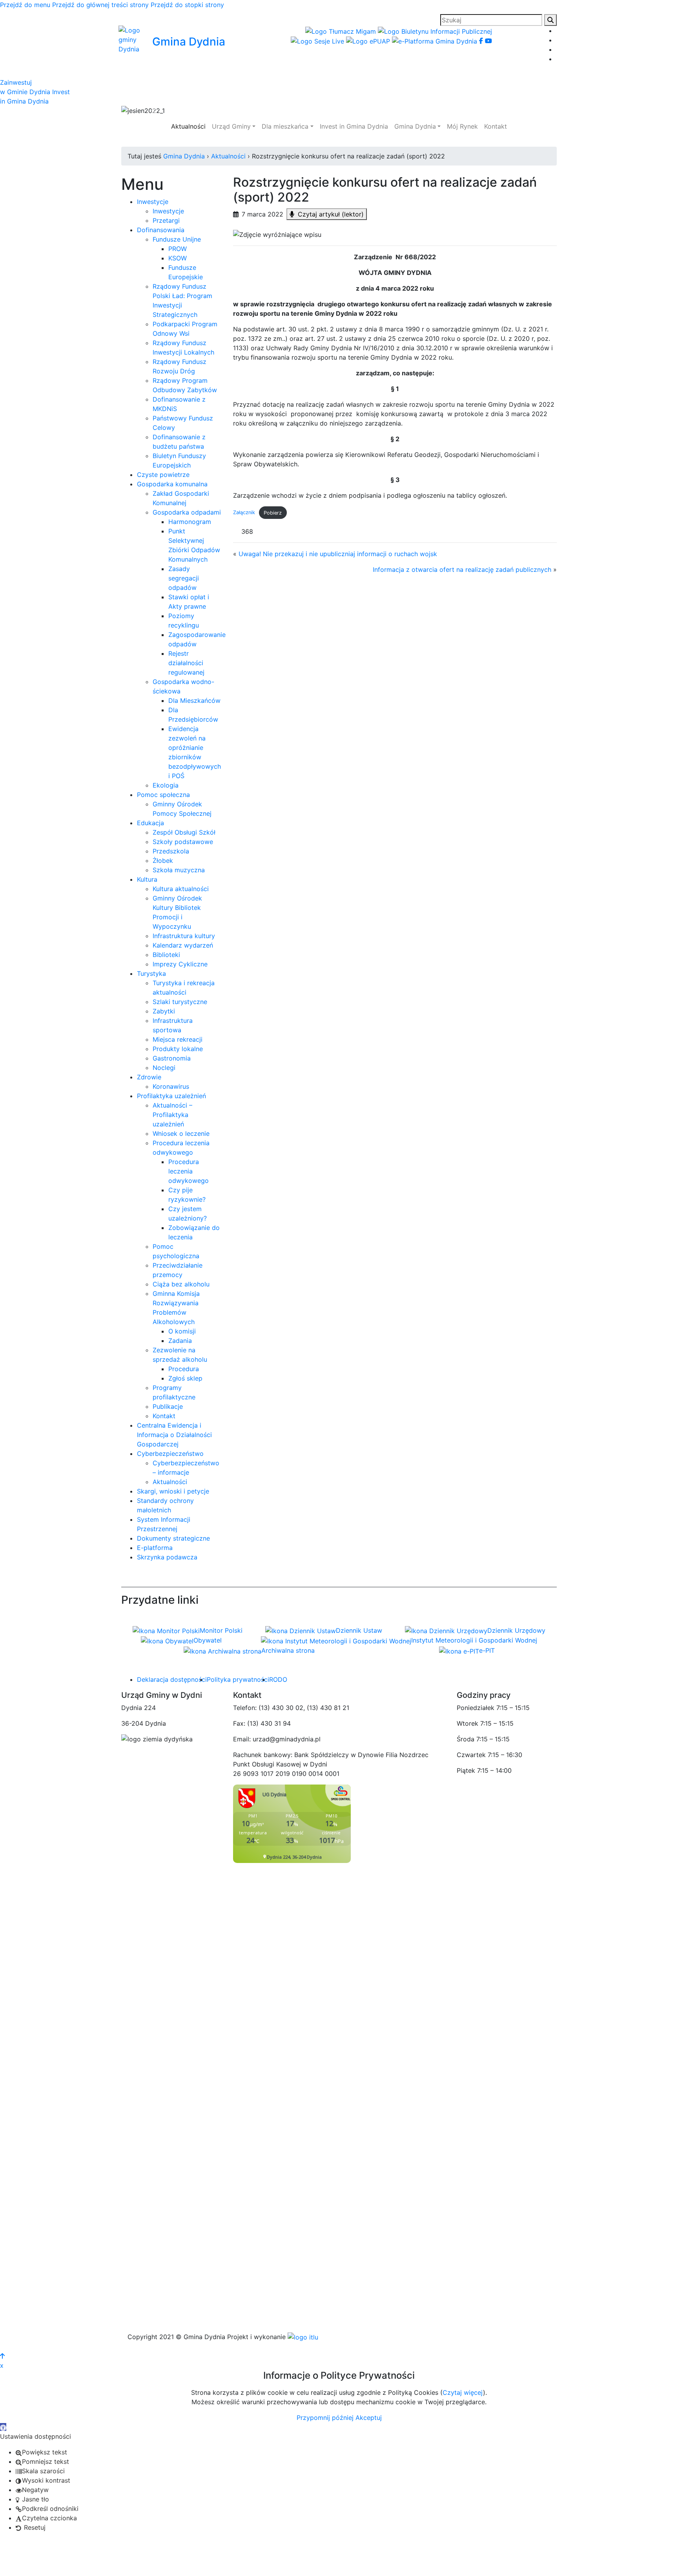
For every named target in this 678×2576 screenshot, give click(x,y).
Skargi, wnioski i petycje (173, 1491)
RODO (278, 1679)
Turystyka (151, 973)
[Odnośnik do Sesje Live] (318, 41)
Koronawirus (171, 1086)
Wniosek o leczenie (181, 1133)
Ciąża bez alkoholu (181, 1284)
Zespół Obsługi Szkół (184, 832)
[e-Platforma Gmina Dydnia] (436, 41)
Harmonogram (190, 522)
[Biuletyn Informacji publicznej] (435, 31)
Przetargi (166, 220)
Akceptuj (369, 2418)
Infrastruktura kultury (184, 936)
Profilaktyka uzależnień (171, 1096)
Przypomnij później (325, 2418)
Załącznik (244, 513)
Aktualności (170, 1482)
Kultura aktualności (181, 889)
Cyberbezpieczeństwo (170, 1454)
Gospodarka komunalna (172, 484)
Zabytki (164, 1011)
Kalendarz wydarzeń (183, 945)
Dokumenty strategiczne (173, 1538)
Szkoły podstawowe (183, 842)
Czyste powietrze (163, 475)
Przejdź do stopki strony (187, 5)
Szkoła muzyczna (179, 870)
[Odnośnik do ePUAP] (369, 41)
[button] (154, 111)
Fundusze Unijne (177, 239)
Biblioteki (166, 955)
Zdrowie (149, 1077)
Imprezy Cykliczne (180, 964)
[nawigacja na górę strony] (2, 2356)
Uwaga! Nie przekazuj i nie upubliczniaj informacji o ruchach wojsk (338, 554)
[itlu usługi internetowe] (303, 2337)
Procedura (184, 1369)
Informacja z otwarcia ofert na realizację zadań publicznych (462, 569)
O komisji (182, 1331)
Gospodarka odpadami (187, 512)
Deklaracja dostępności (172, 1679)
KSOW (178, 258)
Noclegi (164, 1068)
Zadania (180, 1341)
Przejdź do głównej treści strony (100, 5)
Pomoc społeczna (163, 795)
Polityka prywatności (238, 1679)
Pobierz (273, 513)
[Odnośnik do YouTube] (488, 41)
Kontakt (164, 1416)
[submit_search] (550, 20)
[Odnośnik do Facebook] (482, 41)
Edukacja (150, 823)
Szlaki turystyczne (180, 1002)
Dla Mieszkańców (194, 700)
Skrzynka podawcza (167, 1557)
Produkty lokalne (178, 1049)
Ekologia (166, 785)
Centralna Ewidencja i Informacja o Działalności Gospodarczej (174, 1435)
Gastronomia (172, 1058)
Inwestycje (153, 202)
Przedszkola (171, 851)
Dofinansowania (161, 230)
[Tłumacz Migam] (342, 31)
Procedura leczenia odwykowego (189, 1171)
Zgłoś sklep (185, 1378)
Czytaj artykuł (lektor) (330, 214)
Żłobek (163, 860)
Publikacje (168, 1406)
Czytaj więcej (463, 2392)
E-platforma (155, 1548)
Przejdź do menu (25, 5)
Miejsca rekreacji (178, 1039)
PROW (178, 249)
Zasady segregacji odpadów (184, 578)
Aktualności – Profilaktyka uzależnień (172, 1115)
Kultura (147, 879)
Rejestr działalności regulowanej (186, 663)
